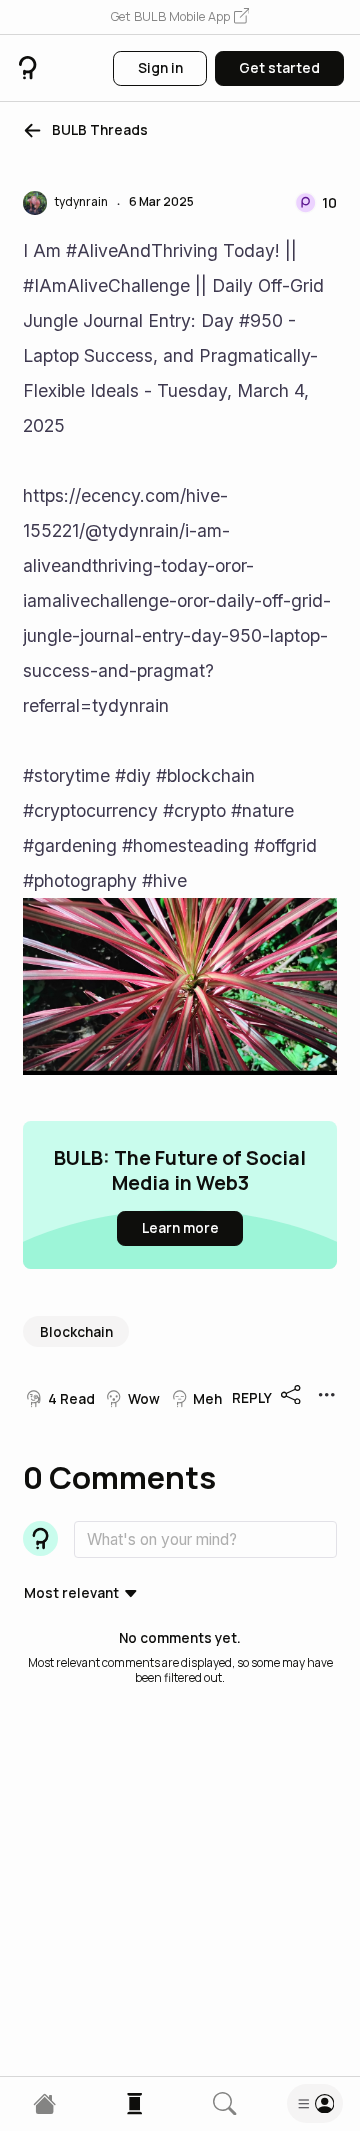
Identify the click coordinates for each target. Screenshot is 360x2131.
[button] (180, 17)
